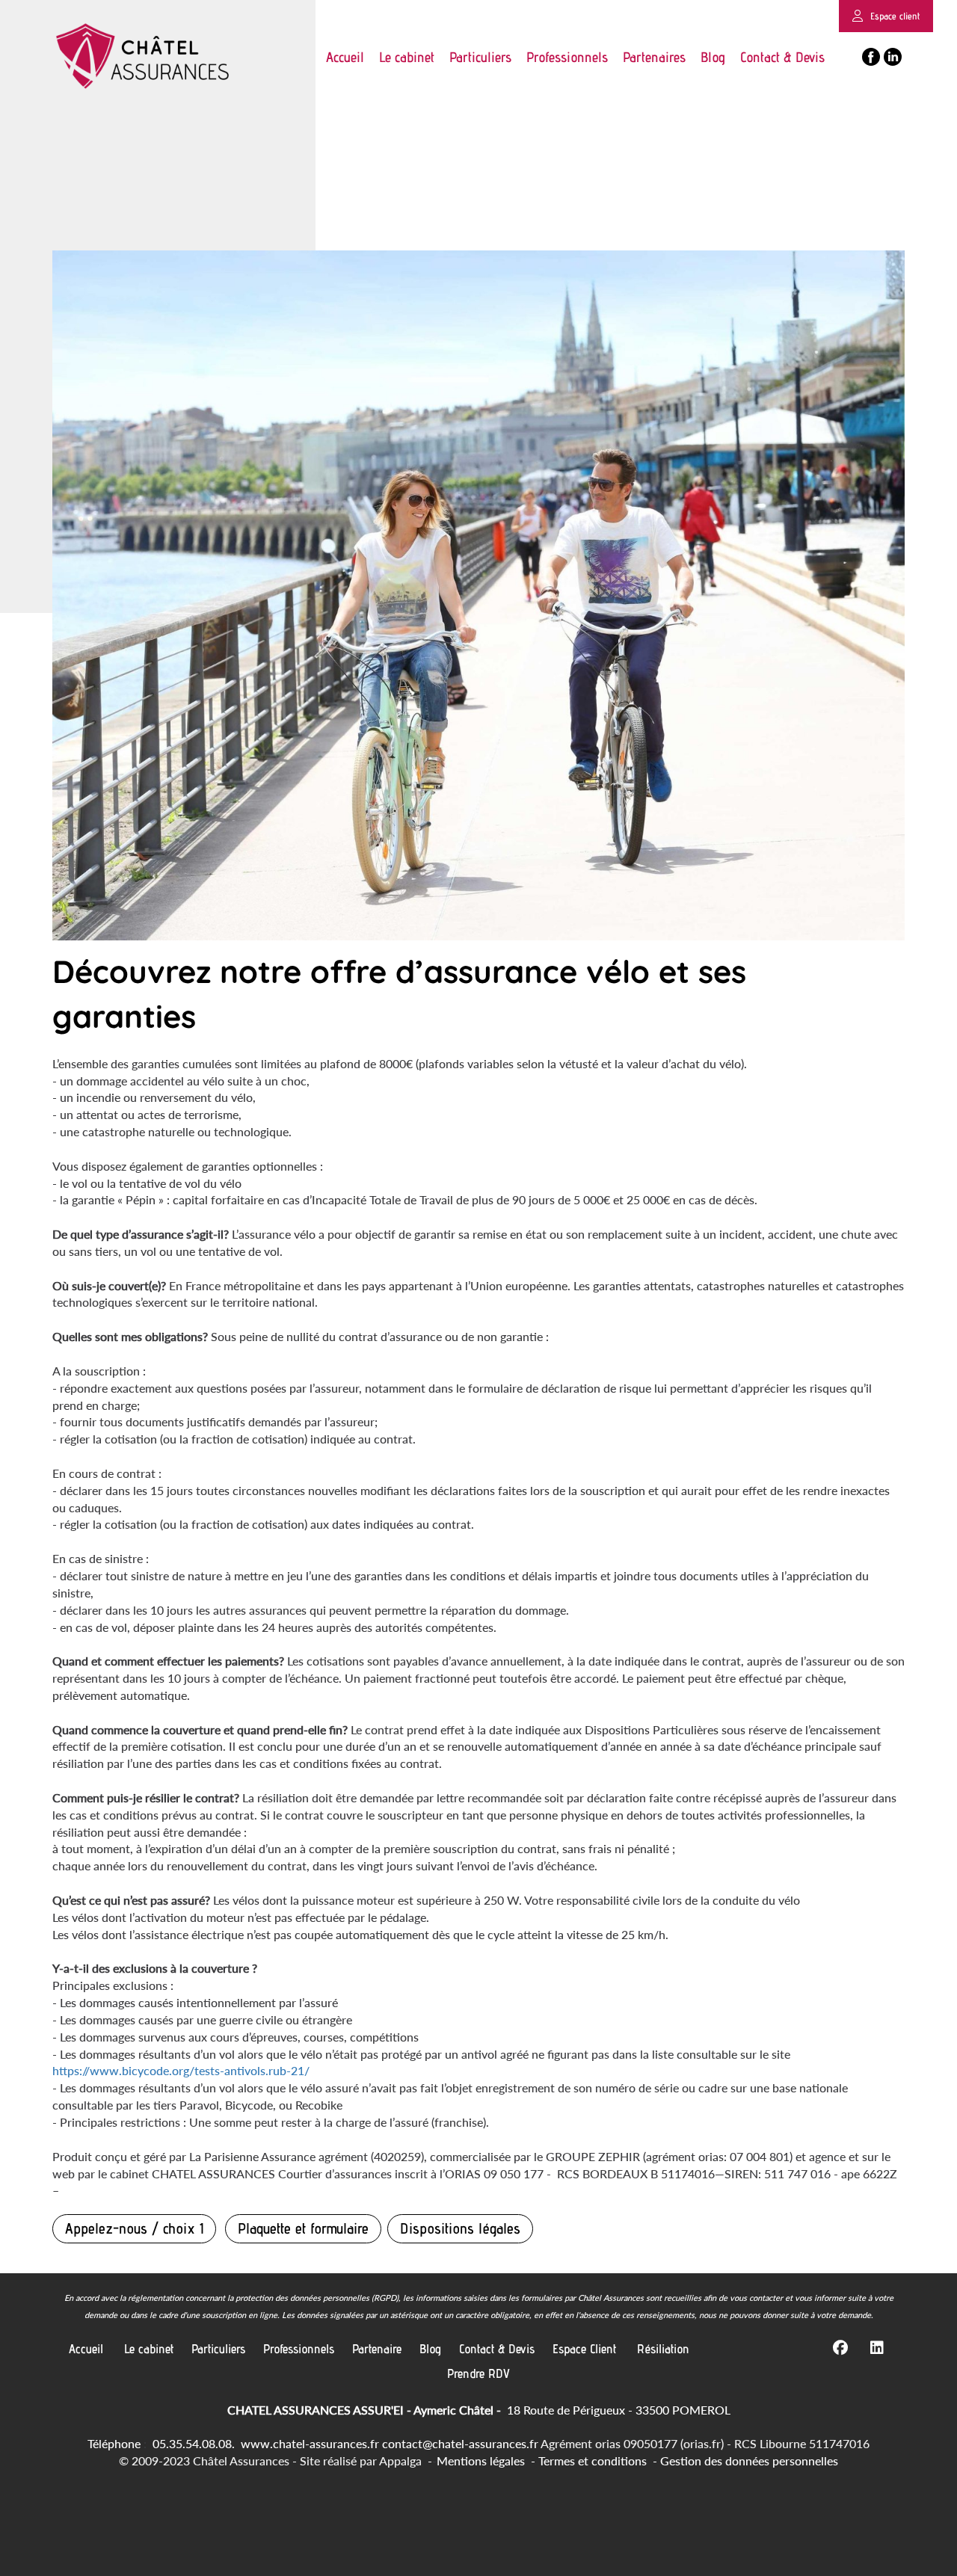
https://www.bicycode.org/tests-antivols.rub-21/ (182, 2070)
